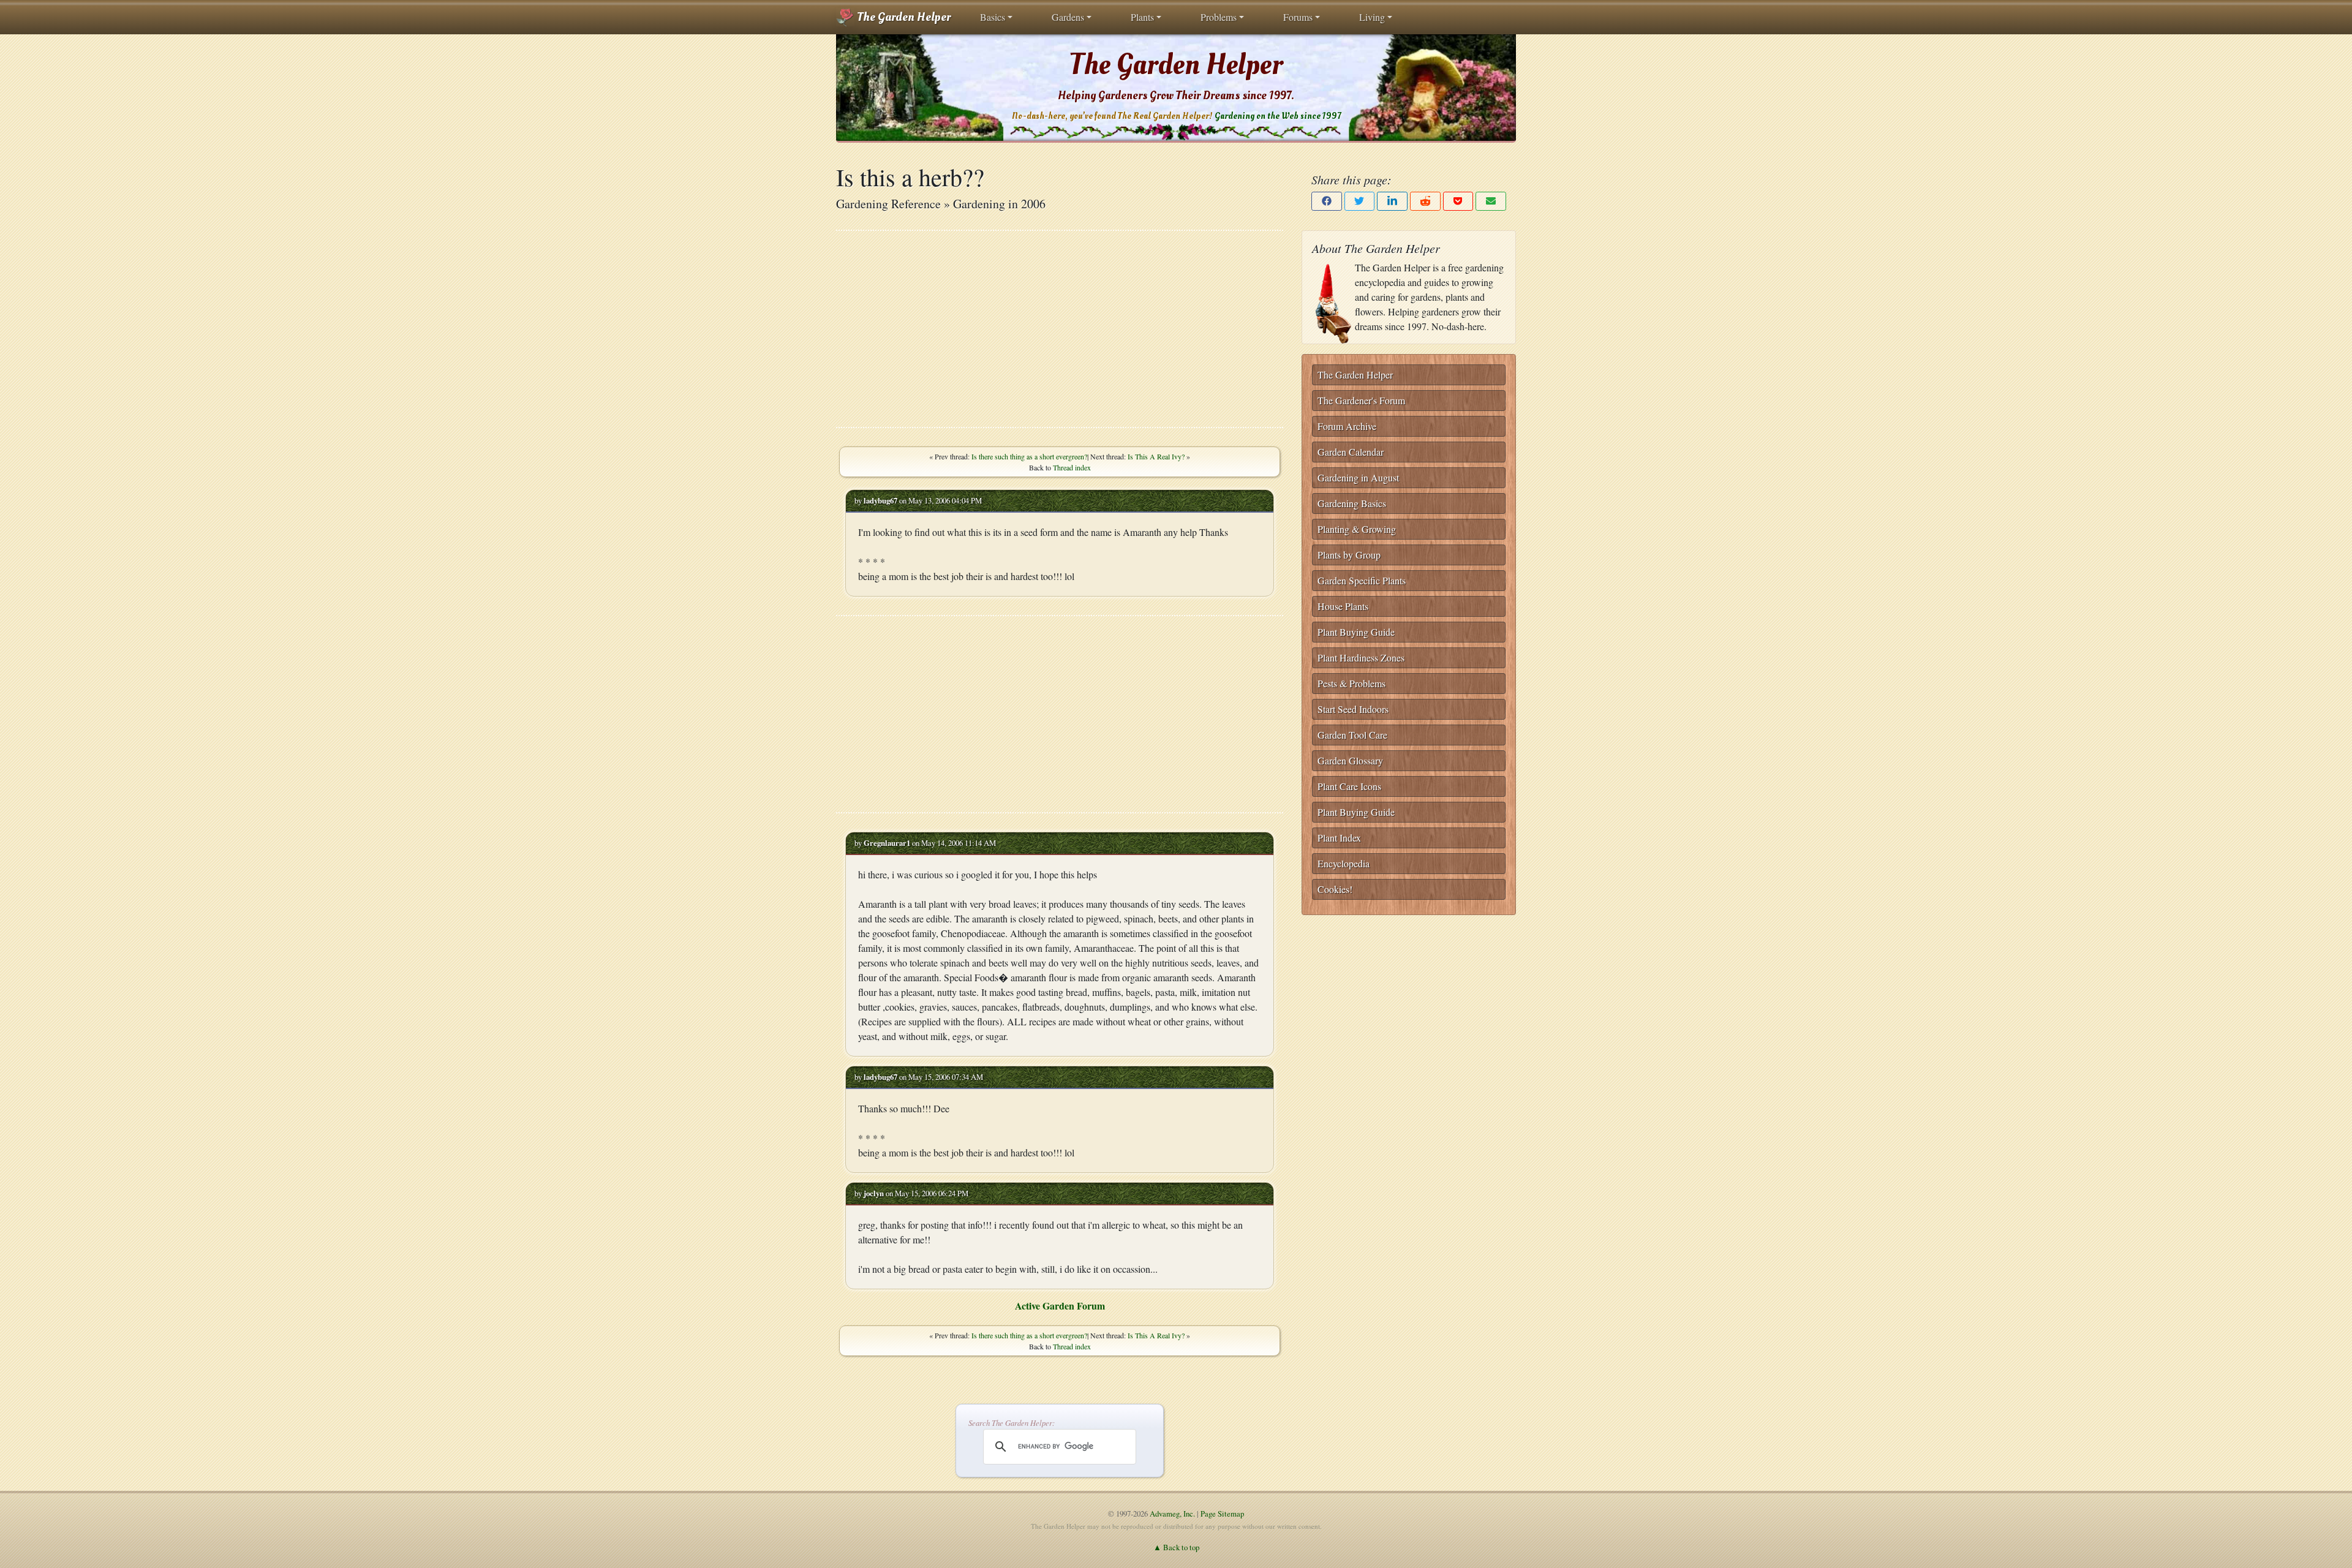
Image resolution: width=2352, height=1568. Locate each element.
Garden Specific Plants (1362, 580)
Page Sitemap (1222, 1513)
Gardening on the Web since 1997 (1278, 116)
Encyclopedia (1344, 863)
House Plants (1343, 606)
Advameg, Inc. (1172, 1513)
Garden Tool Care (1352, 735)
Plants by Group (1349, 555)
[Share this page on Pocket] (1458, 201)
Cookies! (1335, 889)
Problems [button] (1219, 17)
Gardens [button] (1068, 17)
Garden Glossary (1350, 760)
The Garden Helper (903, 17)
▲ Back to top (1176, 1547)
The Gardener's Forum (1361, 400)
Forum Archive (1347, 426)
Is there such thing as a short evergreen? (1029, 456)
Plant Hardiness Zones (1361, 658)
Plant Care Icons (1349, 786)
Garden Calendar (1351, 452)
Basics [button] (993, 17)
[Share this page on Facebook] (1327, 201)
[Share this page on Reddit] (1425, 201)
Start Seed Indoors (1353, 709)
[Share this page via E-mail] (1491, 201)
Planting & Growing (1357, 529)
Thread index (1072, 467)
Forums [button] (1298, 17)
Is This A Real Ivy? (1156, 456)
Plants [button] (1142, 17)
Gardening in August (1358, 477)
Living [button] (1372, 17)
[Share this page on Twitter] (1360, 201)
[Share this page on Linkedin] (1392, 201)
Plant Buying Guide (1356, 632)
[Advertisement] (1060, 329)
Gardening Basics (1352, 503)
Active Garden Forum (1060, 1306)
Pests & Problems (1351, 683)
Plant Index (1339, 838)
